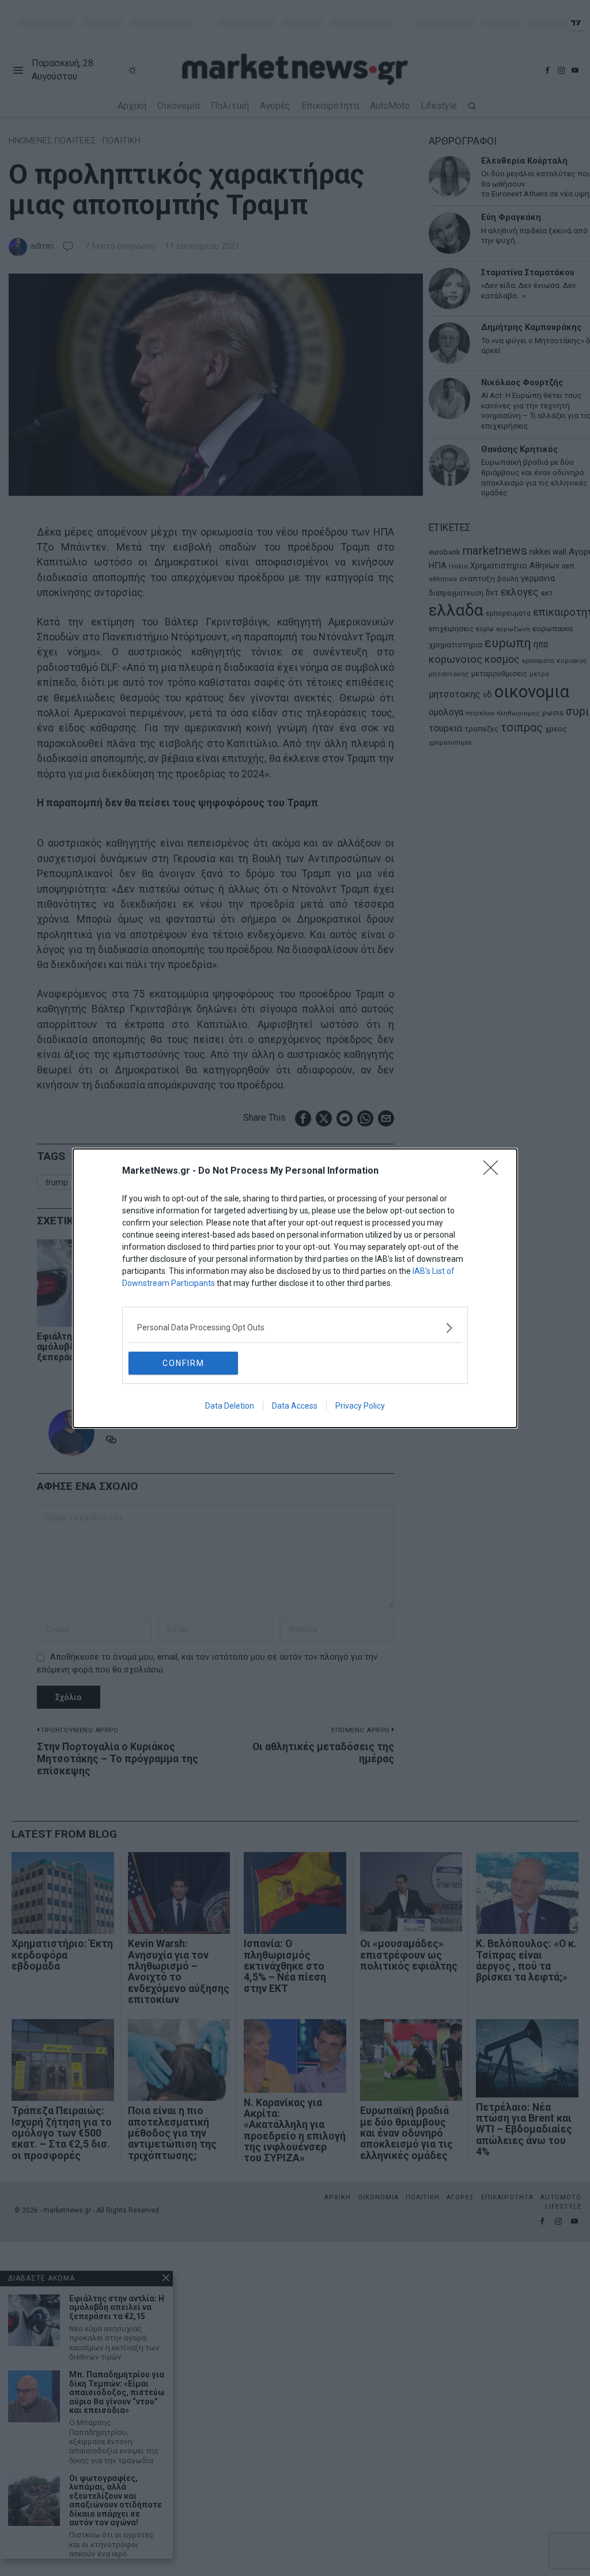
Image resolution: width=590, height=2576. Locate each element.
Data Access (295, 1406)
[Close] (494, 1171)
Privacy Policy (360, 1406)
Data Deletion (230, 1406)
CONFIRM (184, 1363)
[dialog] (295, 1288)
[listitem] (295, 1328)
